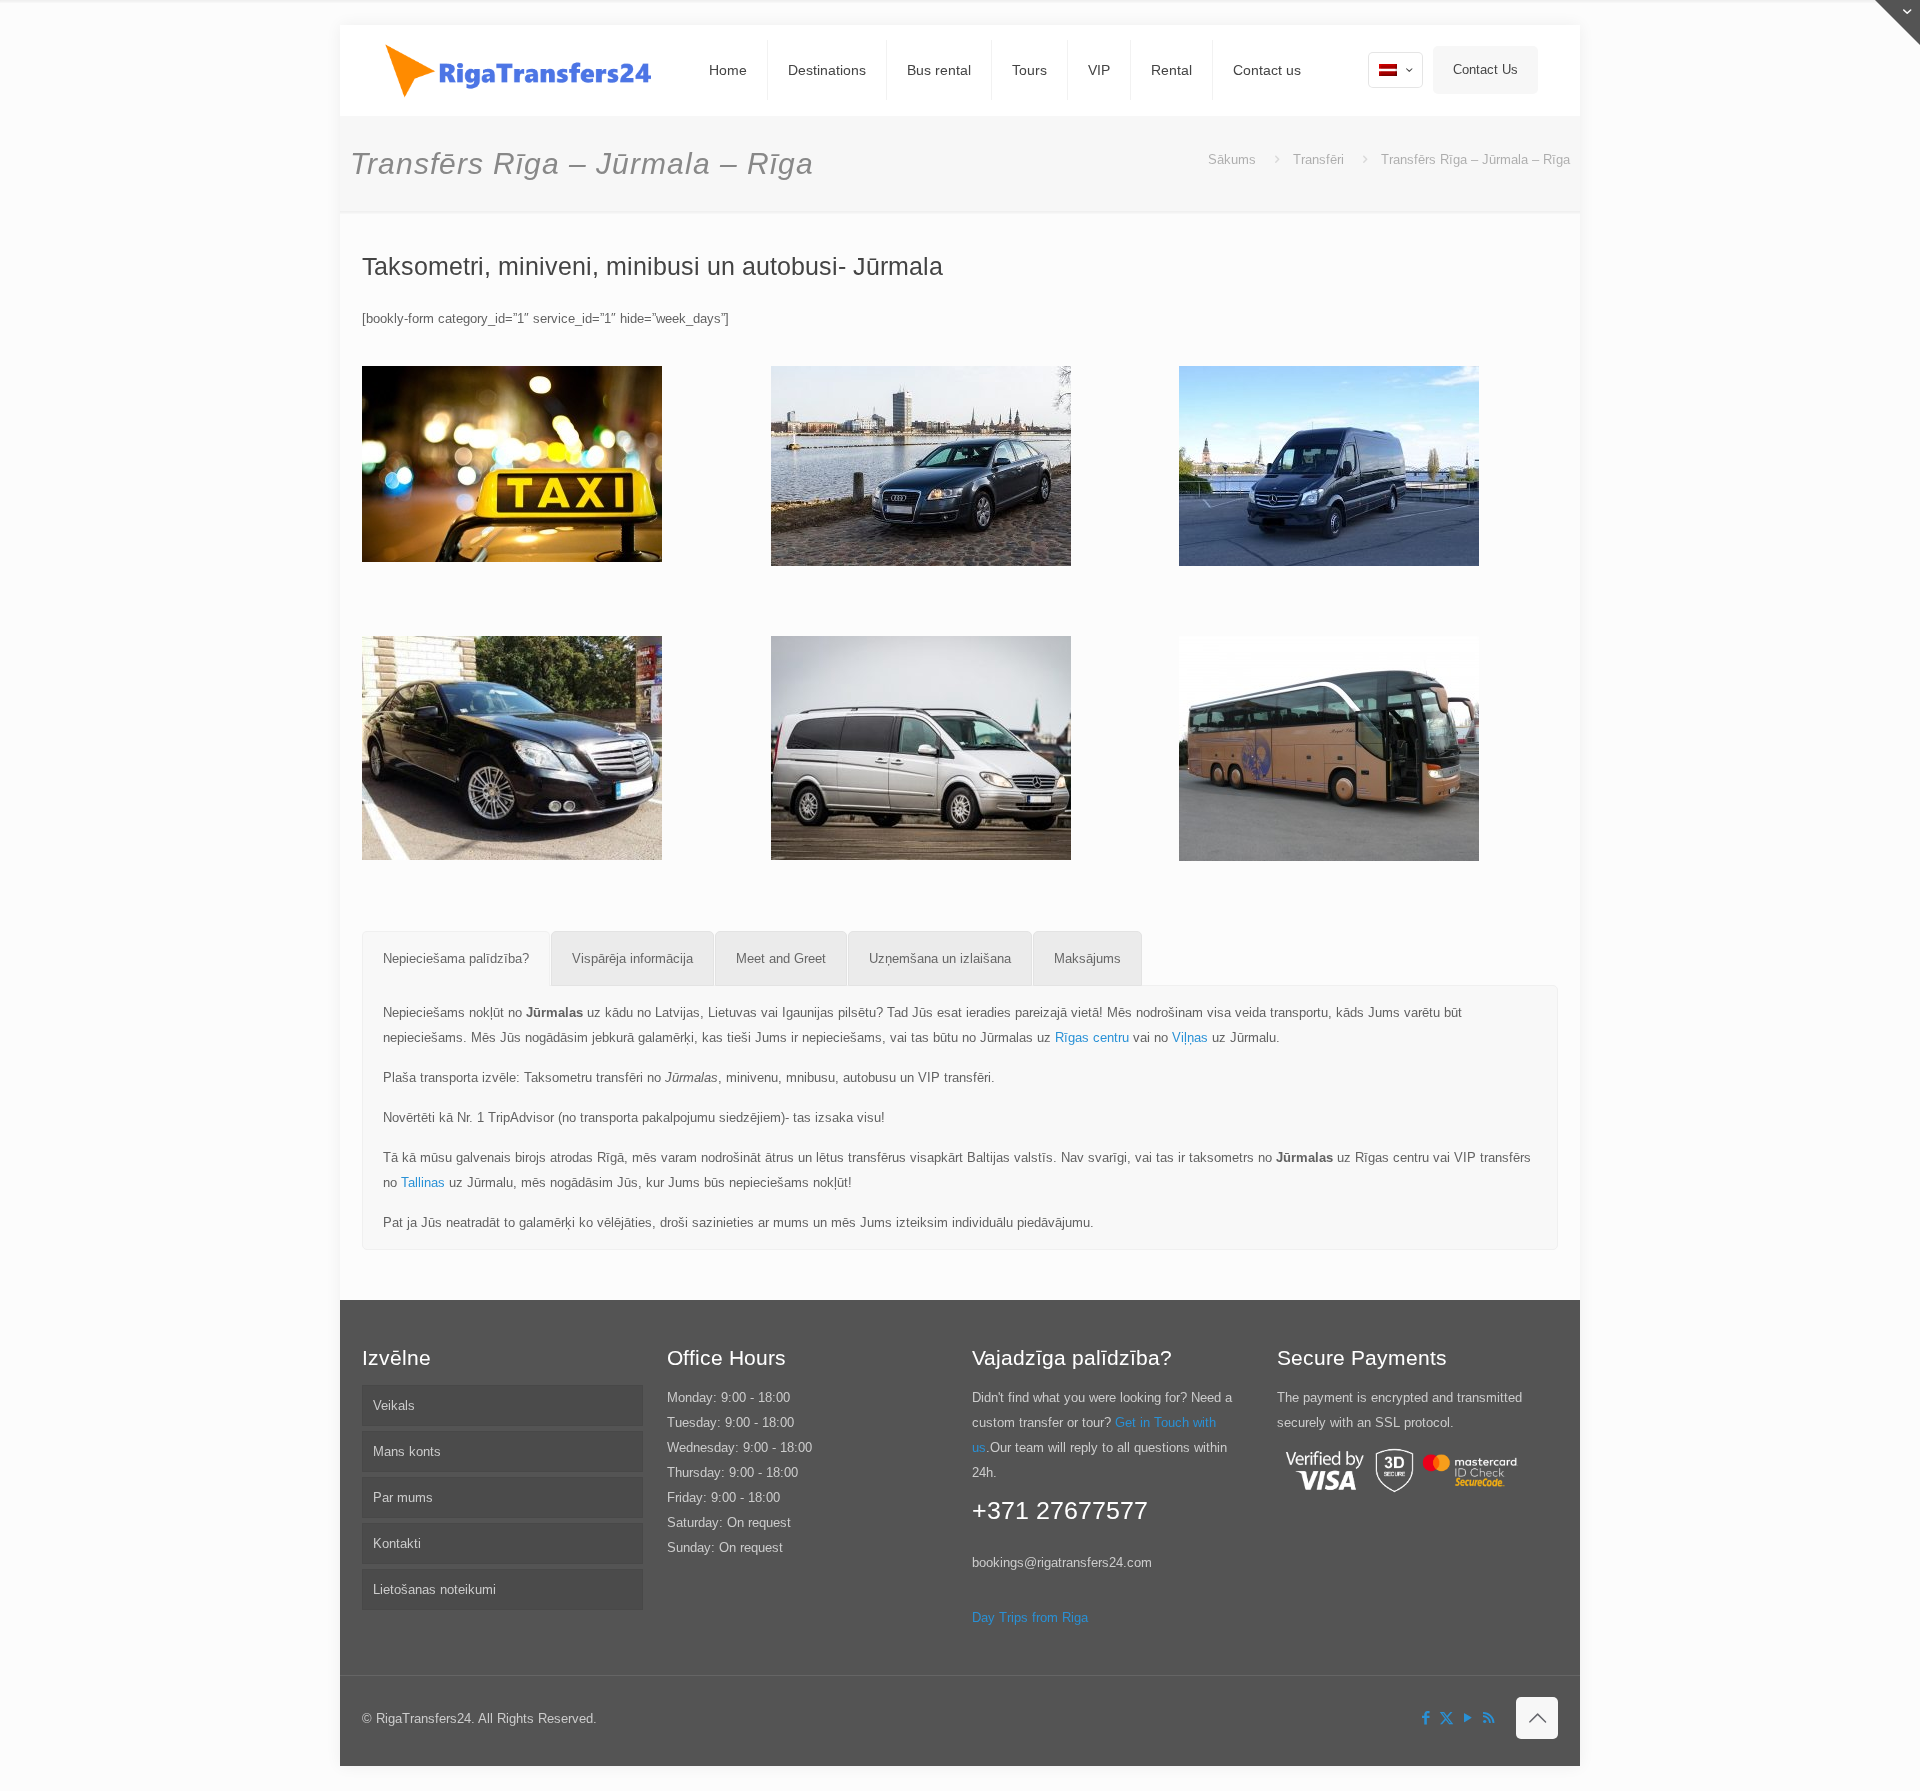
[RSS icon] (1488, 1717)
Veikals (394, 1405)
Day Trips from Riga (1030, 1617)
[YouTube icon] (1467, 1717)
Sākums (1232, 159)
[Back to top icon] (1537, 1718)
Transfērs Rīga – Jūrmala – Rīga (1475, 159)
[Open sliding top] (1897, 22)
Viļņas (1190, 1037)
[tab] (456, 958)
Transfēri (1318, 159)
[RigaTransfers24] (520, 70)
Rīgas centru (1092, 1037)
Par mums (403, 1497)
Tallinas (423, 1182)
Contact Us (1485, 69)
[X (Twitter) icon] (1446, 1717)
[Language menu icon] (1395, 70)
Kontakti (397, 1543)
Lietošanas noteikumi (434, 1589)
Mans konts (407, 1451)
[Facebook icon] (1425, 1717)
